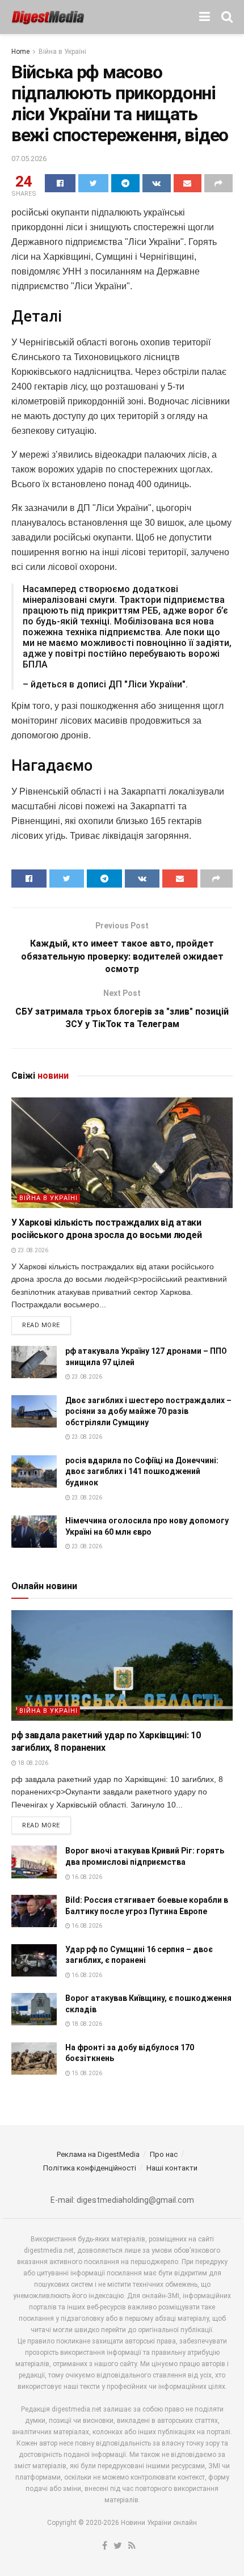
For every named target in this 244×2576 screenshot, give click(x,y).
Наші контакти (172, 2168)
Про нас (164, 2154)
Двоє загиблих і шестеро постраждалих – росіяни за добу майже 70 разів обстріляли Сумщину (148, 1411)
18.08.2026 (32, 1763)
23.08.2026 (32, 1250)
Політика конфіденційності (90, 2168)
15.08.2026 (86, 2073)
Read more (41, 1325)
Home (20, 52)
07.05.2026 (29, 159)
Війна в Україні (62, 52)
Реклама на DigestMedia (98, 2154)
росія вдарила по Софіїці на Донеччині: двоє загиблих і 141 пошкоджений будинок (142, 1471)
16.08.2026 (86, 1877)
